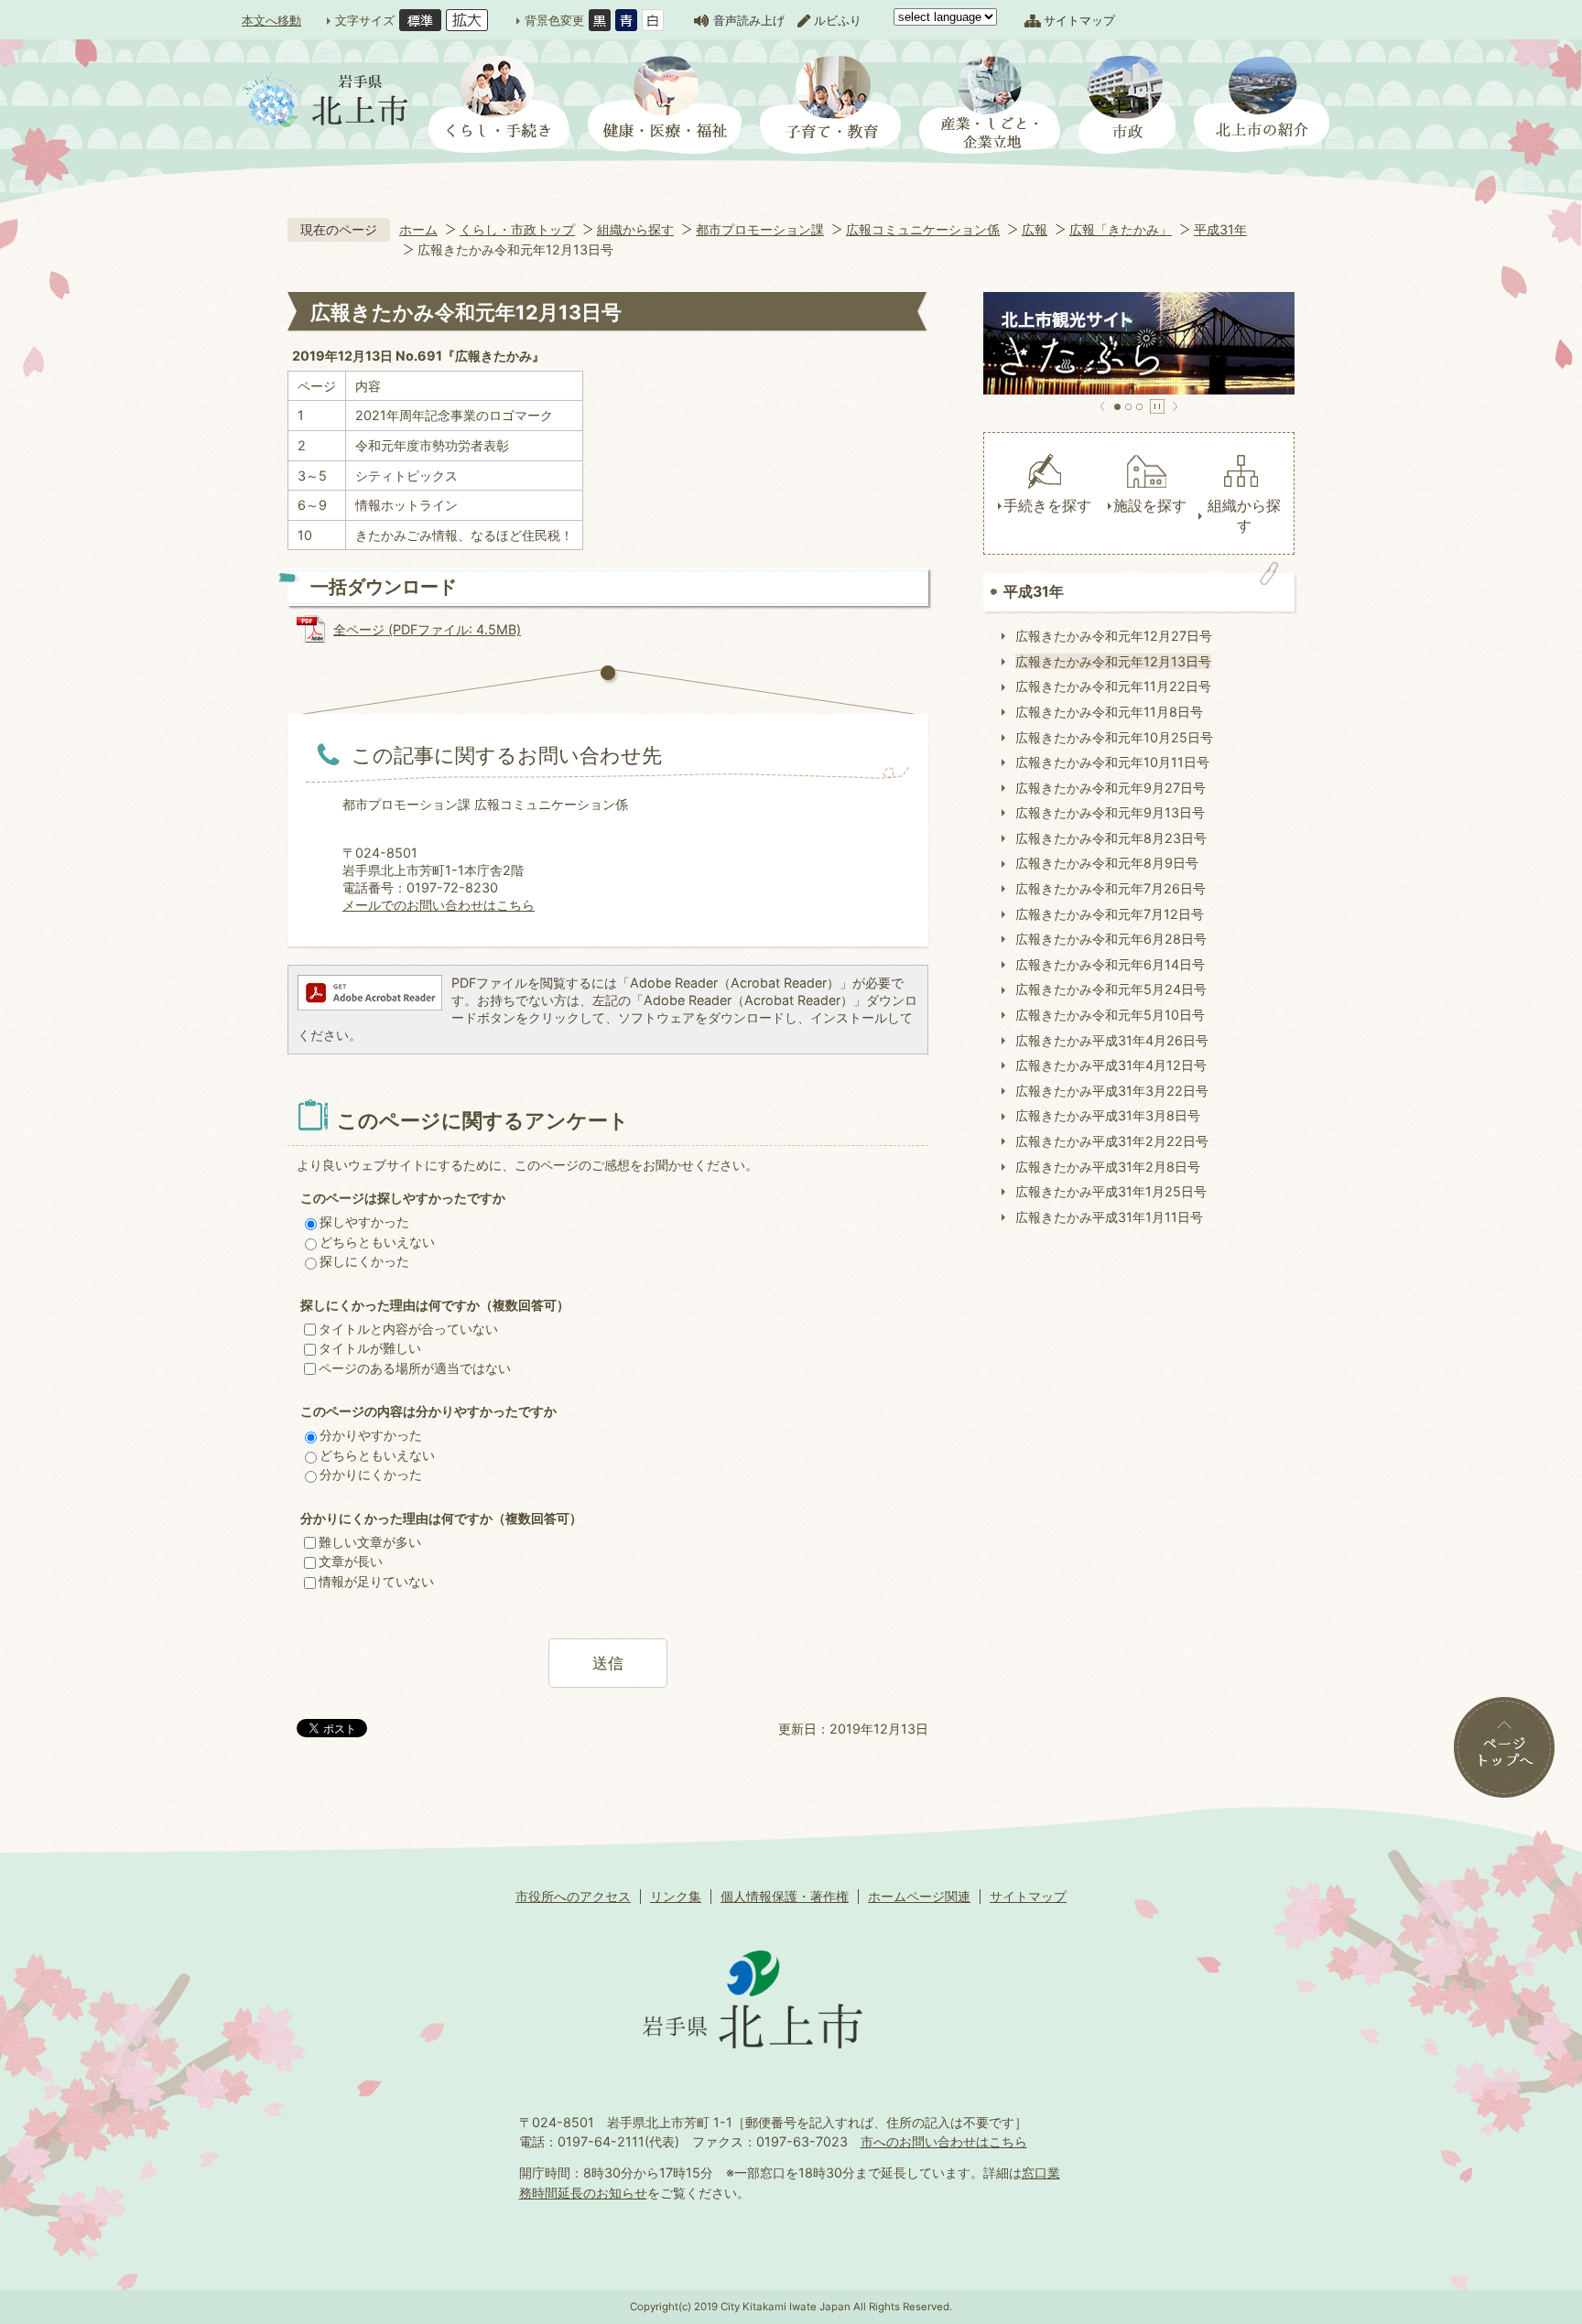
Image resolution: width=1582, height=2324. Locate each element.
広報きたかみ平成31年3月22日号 (1112, 1091)
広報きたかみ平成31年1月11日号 (1109, 1217)
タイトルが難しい (370, 1348)
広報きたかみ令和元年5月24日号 (1111, 989)
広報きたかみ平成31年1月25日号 (1111, 1191)
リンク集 (676, 1896)
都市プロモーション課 (760, 229)
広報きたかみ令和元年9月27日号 (1111, 788)
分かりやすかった (371, 1435)
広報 (1035, 229)
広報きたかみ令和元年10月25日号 (1114, 737)
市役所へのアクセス (573, 1896)
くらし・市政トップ (517, 229)
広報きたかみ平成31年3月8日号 (1108, 1115)
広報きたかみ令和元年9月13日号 (1110, 812)
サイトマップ (1079, 20)
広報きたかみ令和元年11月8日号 (1109, 712)
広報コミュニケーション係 (923, 229)
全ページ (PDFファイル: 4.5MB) (427, 629)
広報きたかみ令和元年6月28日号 (1111, 939)
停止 (1157, 406)
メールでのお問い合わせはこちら (439, 905)
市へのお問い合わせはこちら (944, 2141)
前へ (1103, 406)
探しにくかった (364, 1261)
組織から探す (635, 229)
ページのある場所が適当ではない (415, 1368)
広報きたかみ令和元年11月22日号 (1113, 686)
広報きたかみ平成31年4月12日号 (1111, 1065)
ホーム (418, 229)
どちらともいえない (377, 1242)
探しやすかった (364, 1221)
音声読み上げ (749, 20)
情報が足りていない (376, 1581)
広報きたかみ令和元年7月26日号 (1111, 888)
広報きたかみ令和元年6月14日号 (1110, 964)
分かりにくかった (371, 1474)
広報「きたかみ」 (1121, 229)
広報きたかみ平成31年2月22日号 (1112, 1141)
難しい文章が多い (370, 1542)
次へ (1175, 406)
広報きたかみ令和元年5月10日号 (1110, 1015)
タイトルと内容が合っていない (408, 1329)
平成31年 (1220, 229)
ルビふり (838, 20)
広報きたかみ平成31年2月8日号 (1108, 1167)
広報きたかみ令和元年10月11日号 (1112, 762)
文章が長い (351, 1561)
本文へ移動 (271, 20)
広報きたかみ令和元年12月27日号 (1114, 636)
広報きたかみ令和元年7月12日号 (1110, 914)
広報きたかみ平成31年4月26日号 (1112, 1040)
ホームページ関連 (919, 1896)
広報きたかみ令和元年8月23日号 (1111, 838)
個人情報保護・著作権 (785, 1896)
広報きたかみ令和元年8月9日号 (1107, 863)
